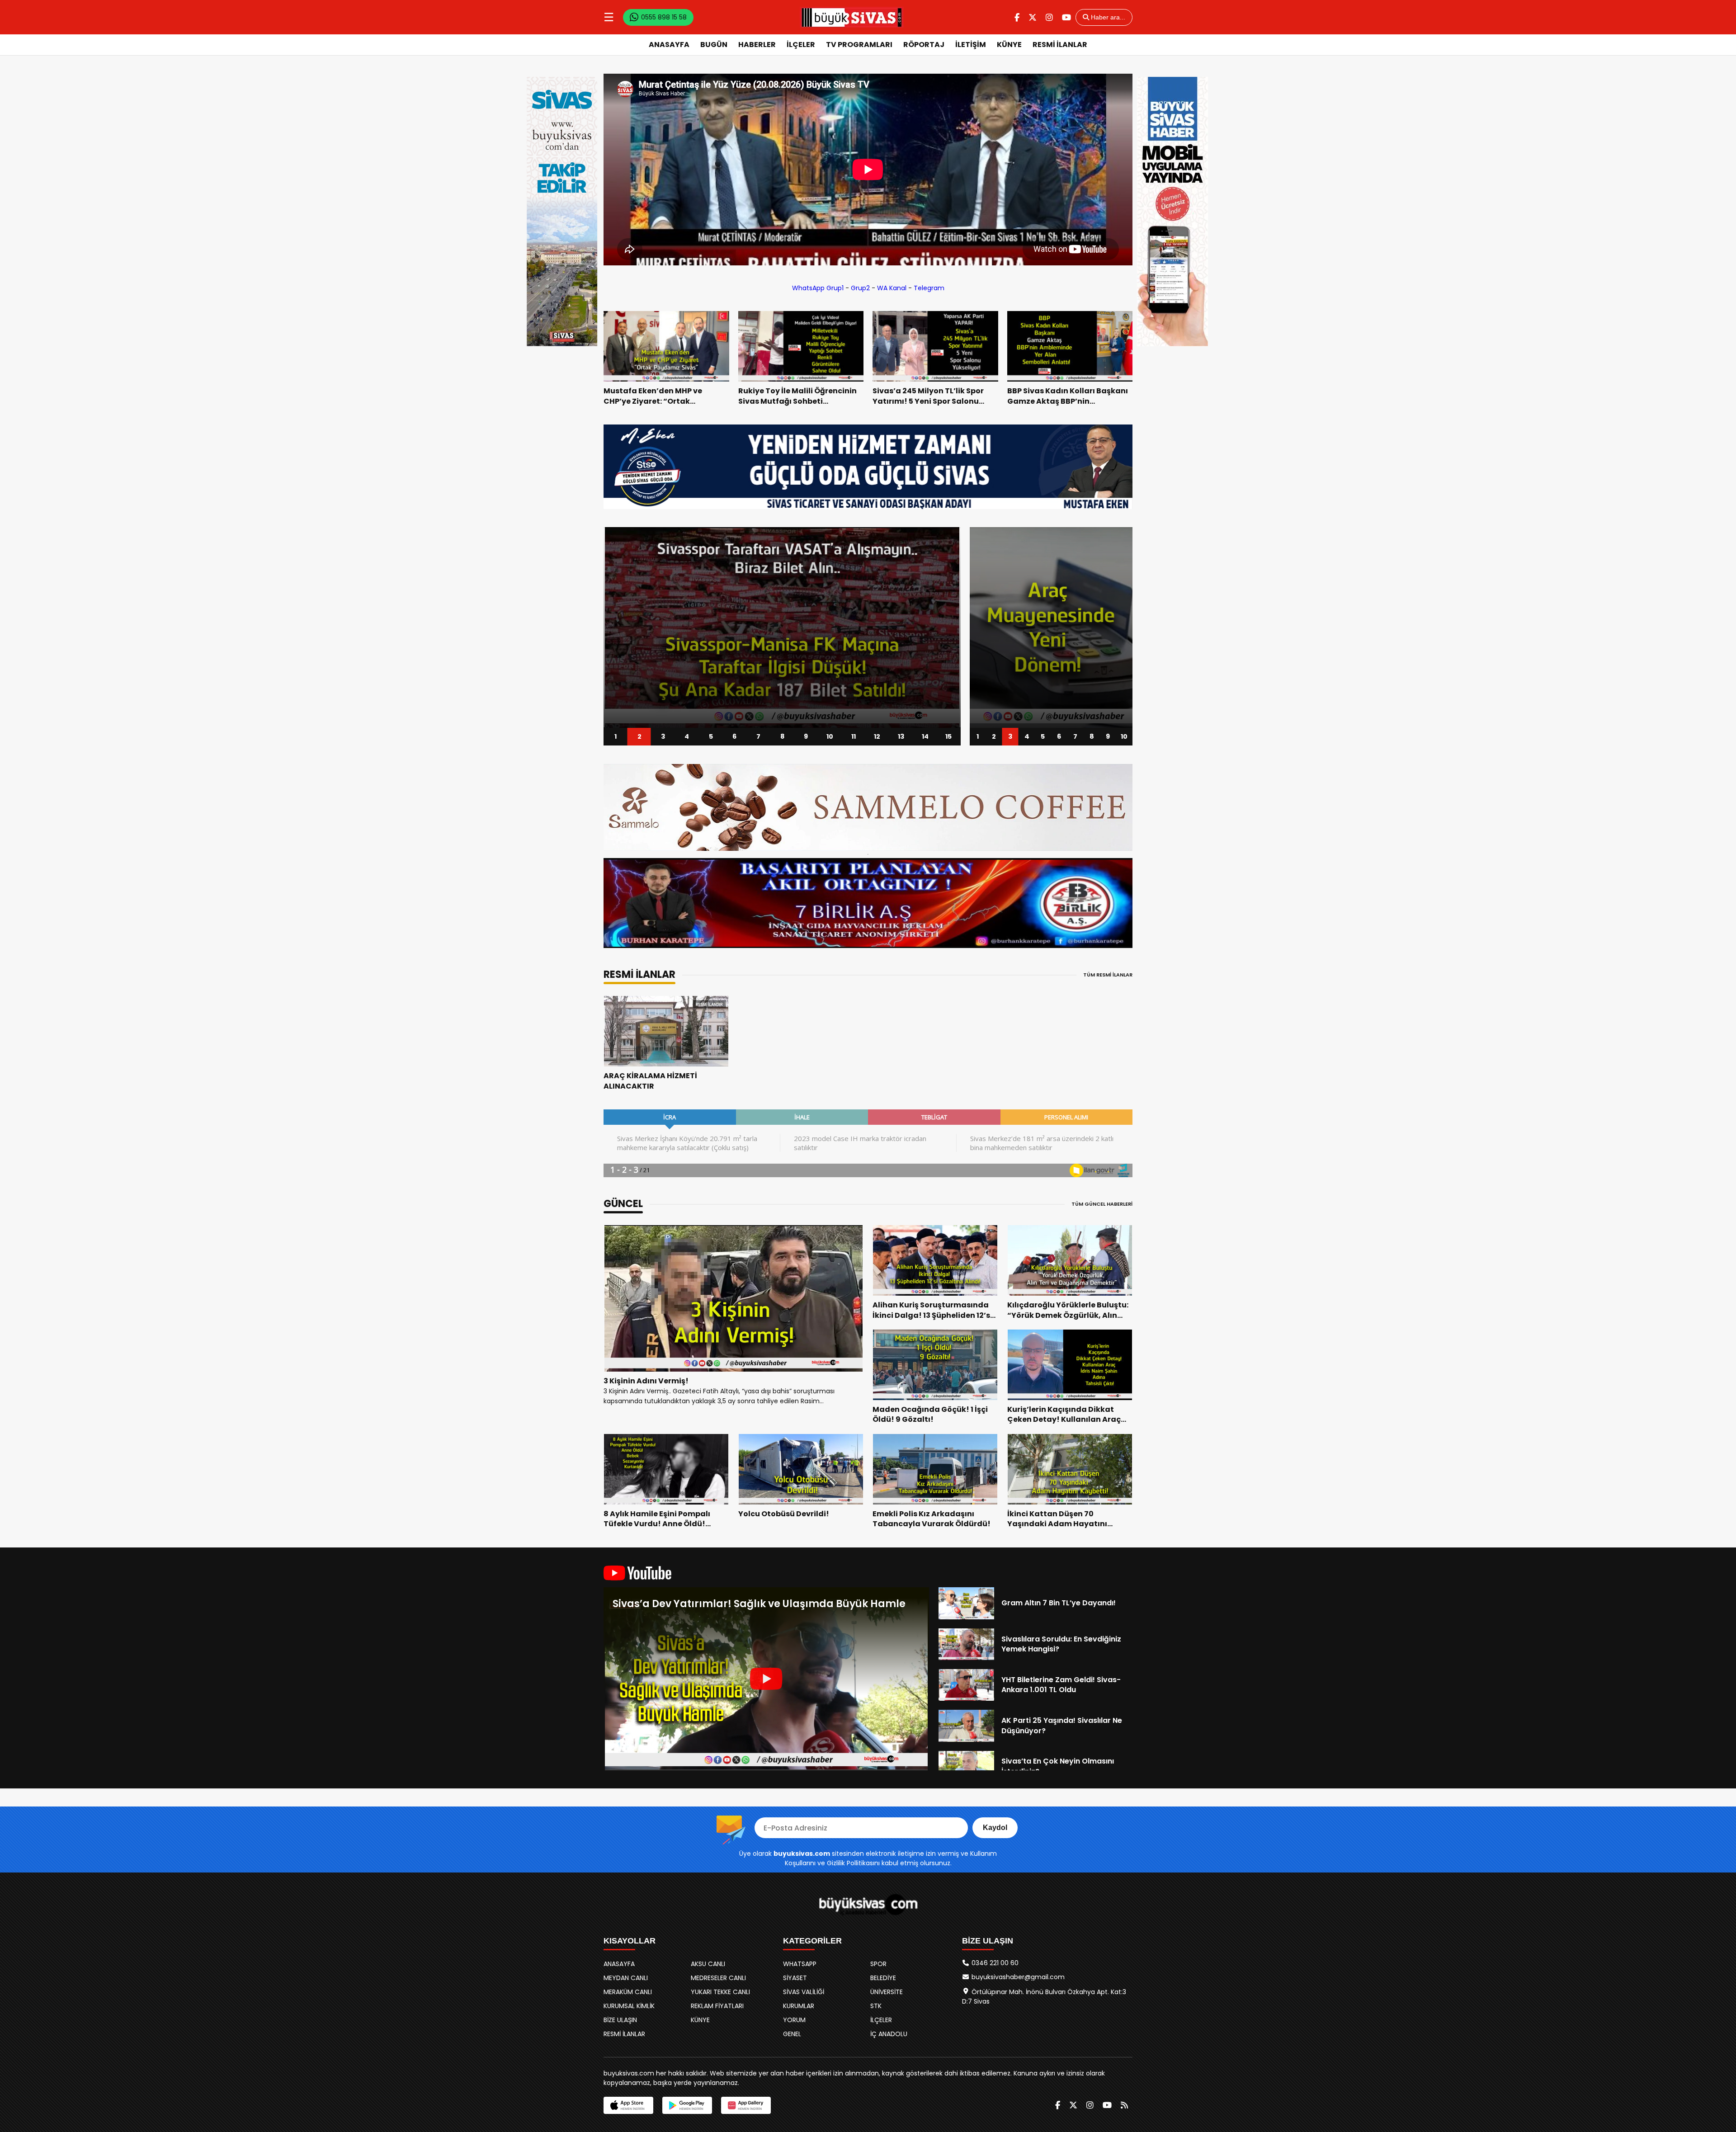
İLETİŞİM (971, 45)
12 (877, 736)
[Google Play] (687, 2105)
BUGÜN (714, 45)
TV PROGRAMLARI (859, 45)
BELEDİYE (883, 1978)
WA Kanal (892, 288)
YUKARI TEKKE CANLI (720, 1992)
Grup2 (860, 288)
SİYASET (795, 1978)
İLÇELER (801, 45)
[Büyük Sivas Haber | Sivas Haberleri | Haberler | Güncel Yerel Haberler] (852, 17)
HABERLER (757, 45)
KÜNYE (1009, 45)
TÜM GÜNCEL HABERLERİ (1102, 1204)
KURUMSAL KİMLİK (629, 2006)
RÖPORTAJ (924, 45)
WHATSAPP (800, 1964)
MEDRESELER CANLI (718, 1978)
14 (925, 736)
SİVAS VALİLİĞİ (804, 1992)
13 (901, 736)
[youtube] (1066, 17)
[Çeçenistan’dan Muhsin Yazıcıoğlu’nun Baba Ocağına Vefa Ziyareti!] (782, 627)
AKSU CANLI (708, 1964)
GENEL (792, 2034)
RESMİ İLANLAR (1060, 45)
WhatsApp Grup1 (818, 288)
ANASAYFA (669, 45)
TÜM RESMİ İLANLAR (1108, 975)
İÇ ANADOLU (889, 2034)
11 (854, 736)
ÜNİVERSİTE (887, 1992)
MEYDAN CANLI (626, 1978)
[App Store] (628, 2105)
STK (876, 2006)
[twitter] (1033, 17)
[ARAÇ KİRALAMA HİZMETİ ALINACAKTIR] (666, 1031)
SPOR (878, 1964)
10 (830, 736)
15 (949, 736)
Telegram (929, 288)
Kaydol (995, 1828)
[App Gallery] (746, 2105)
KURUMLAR (799, 2006)
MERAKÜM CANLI (628, 1992)
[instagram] (1049, 17)
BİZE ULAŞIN (620, 2020)
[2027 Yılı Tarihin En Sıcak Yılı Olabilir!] (1051, 627)
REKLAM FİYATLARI (717, 2006)
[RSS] (1124, 2105)
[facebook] (1017, 17)
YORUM (794, 2020)
